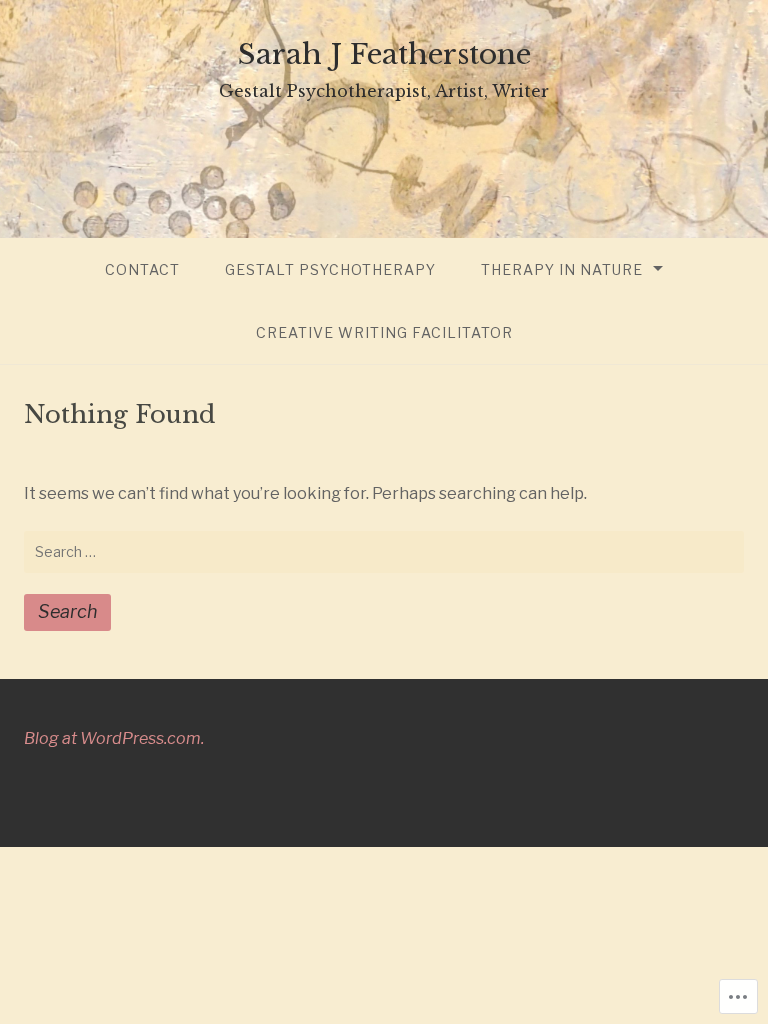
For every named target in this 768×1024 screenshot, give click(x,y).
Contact (142, 269)
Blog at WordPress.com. (114, 738)
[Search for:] (384, 552)
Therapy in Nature (562, 269)
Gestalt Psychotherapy (330, 269)
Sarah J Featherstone (384, 54)
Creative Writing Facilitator (384, 332)
